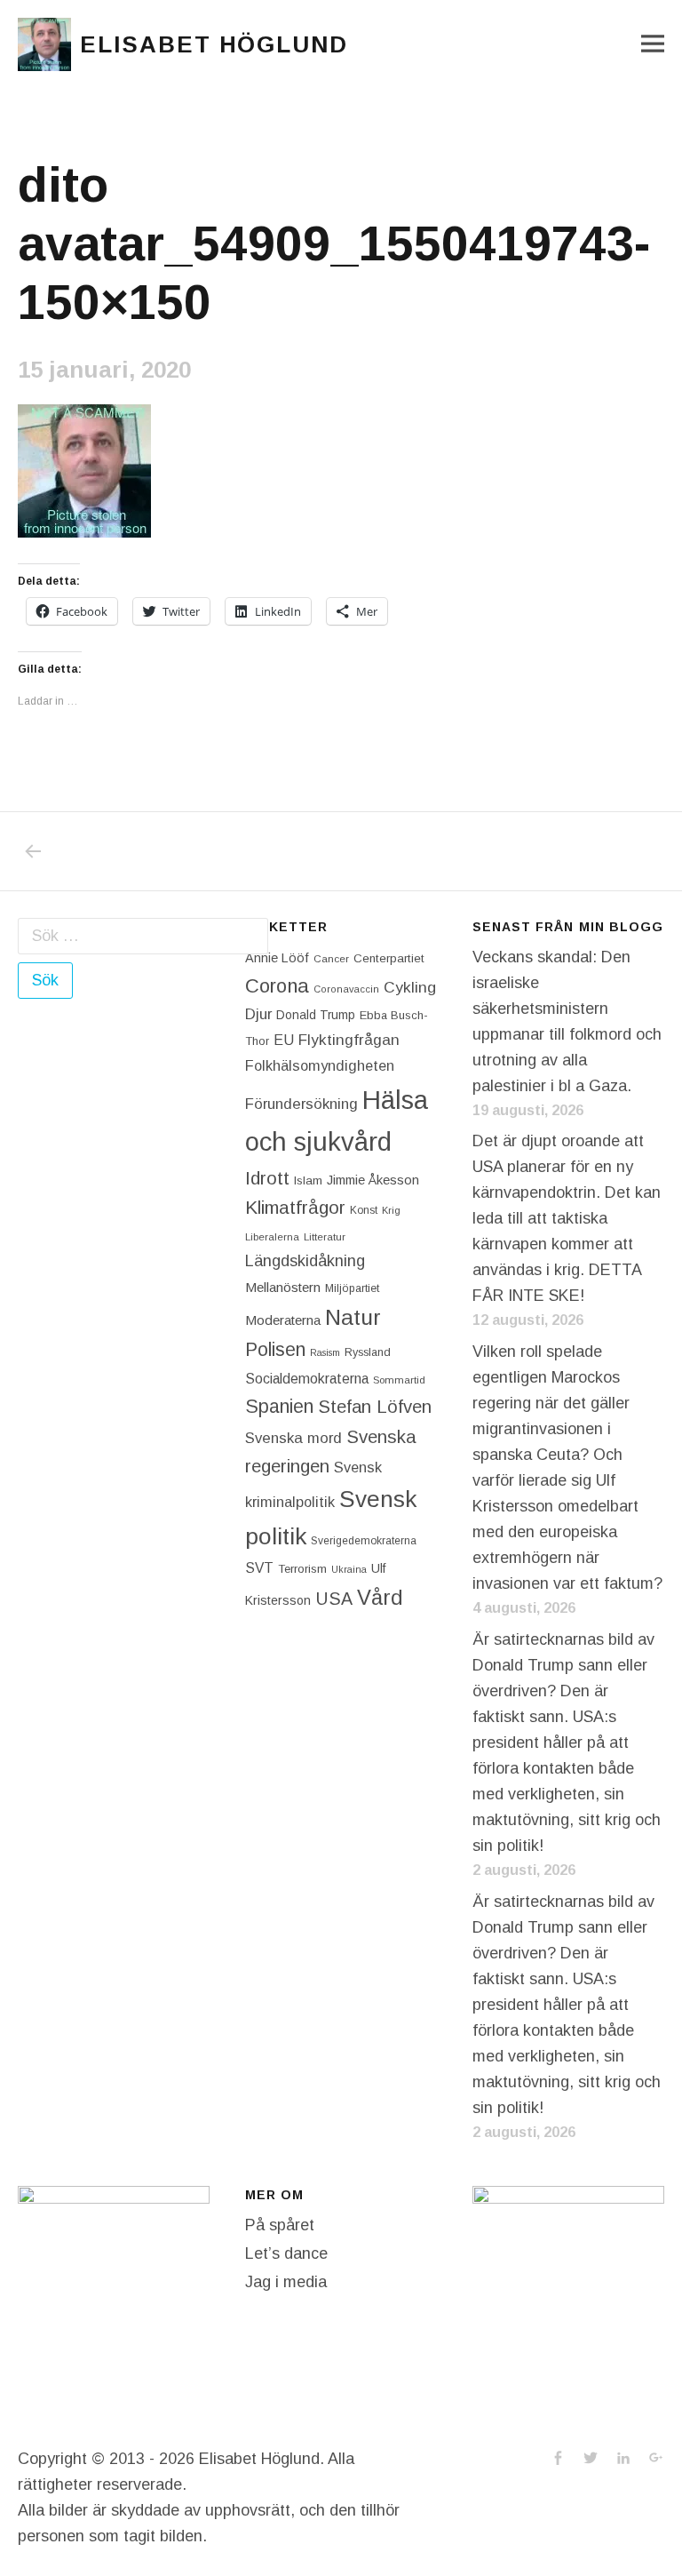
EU (284, 1040)
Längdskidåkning (305, 1261)
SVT (259, 1568)
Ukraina (349, 1569)
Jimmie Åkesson (373, 1180)
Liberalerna (272, 1237)
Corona (277, 986)
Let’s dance (286, 2253)
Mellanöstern (283, 1287)
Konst (364, 1210)
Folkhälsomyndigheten (320, 1065)
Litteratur (325, 1237)
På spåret (280, 2225)
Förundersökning (301, 1104)
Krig (391, 1210)
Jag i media (286, 2282)
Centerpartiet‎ (389, 958)
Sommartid (399, 1380)
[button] (44, 44)
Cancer (331, 958)
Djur (258, 1014)
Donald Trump (316, 1015)
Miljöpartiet (352, 1288)
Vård (380, 1597)
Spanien (279, 1406)
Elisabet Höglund (214, 44)
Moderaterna (283, 1320)
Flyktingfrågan (349, 1040)
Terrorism (302, 1569)
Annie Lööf (277, 958)
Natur (353, 1317)
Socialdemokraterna (307, 1379)
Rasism (325, 1352)
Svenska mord (293, 1438)
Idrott (267, 1178)
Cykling (410, 987)
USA (334, 1599)
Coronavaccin (346, 989)
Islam (308, 1180)
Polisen (275, 1349)
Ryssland (368, 1352)
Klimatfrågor (295, 1207)
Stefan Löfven (375, 1407)
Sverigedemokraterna (364, 1541)
